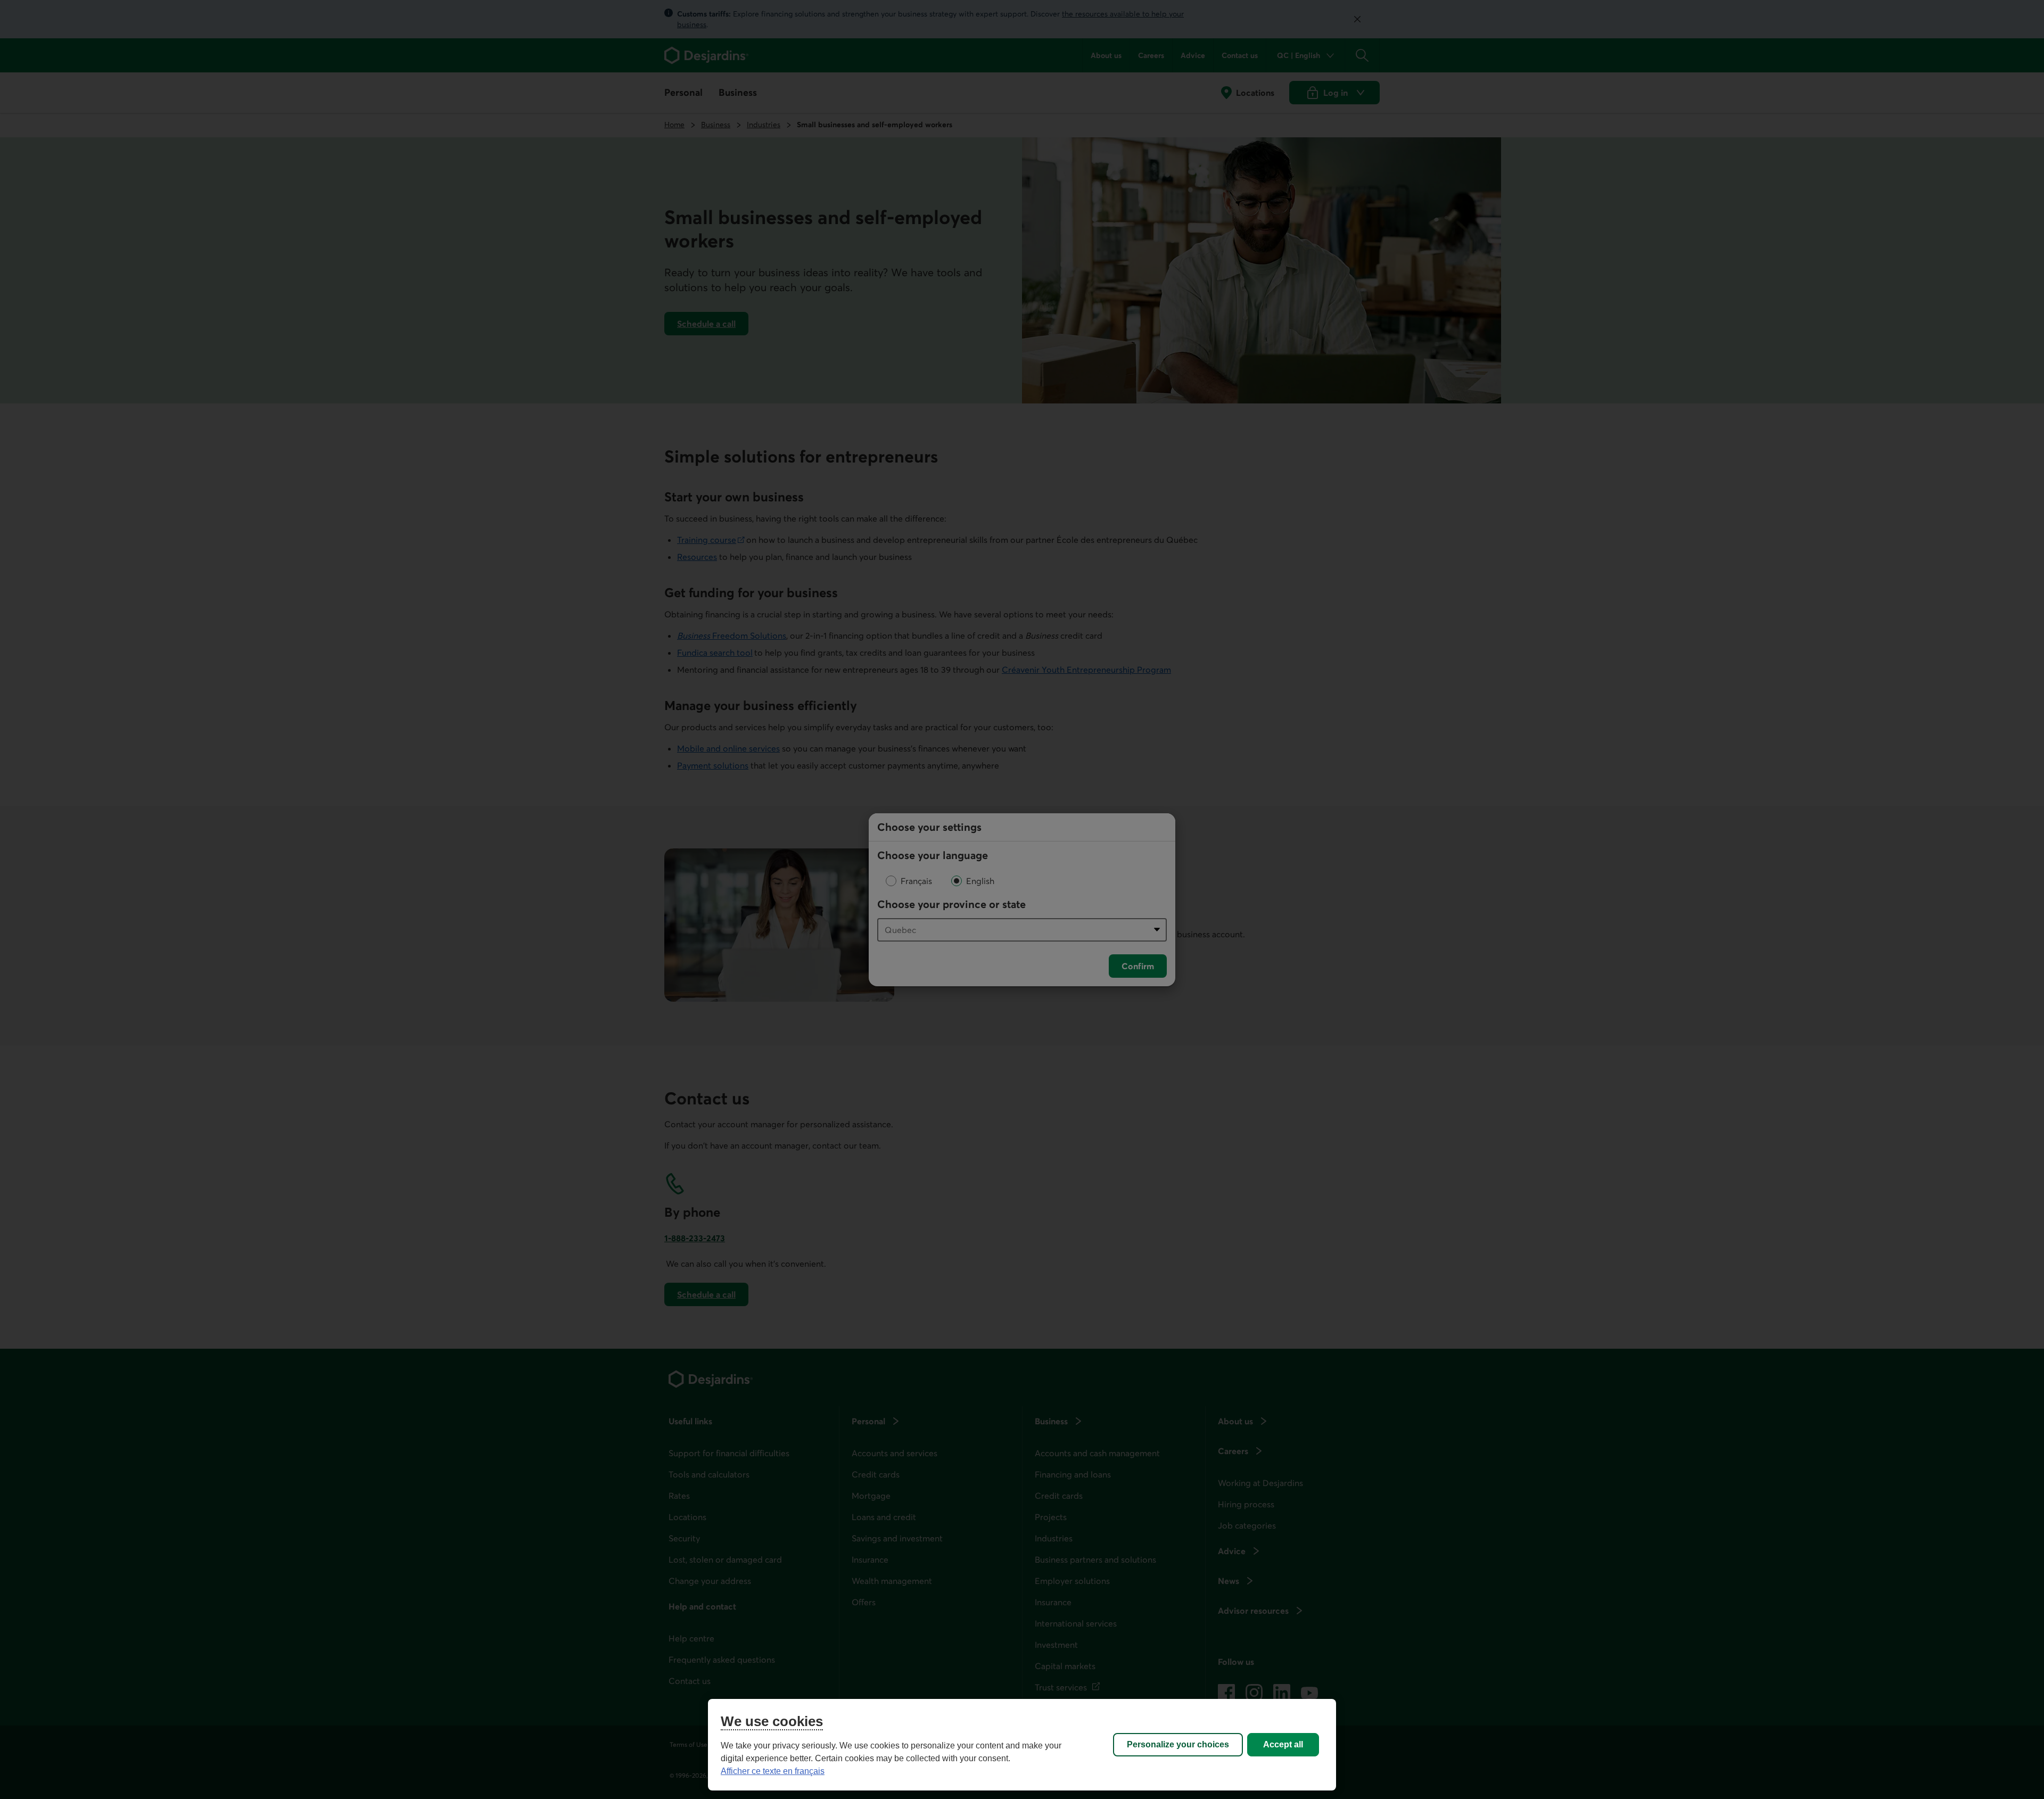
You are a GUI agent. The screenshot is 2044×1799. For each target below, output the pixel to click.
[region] (1022, 1745)
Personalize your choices (1178, 1744)
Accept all (1283, 1744)
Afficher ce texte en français (773, 1771)
